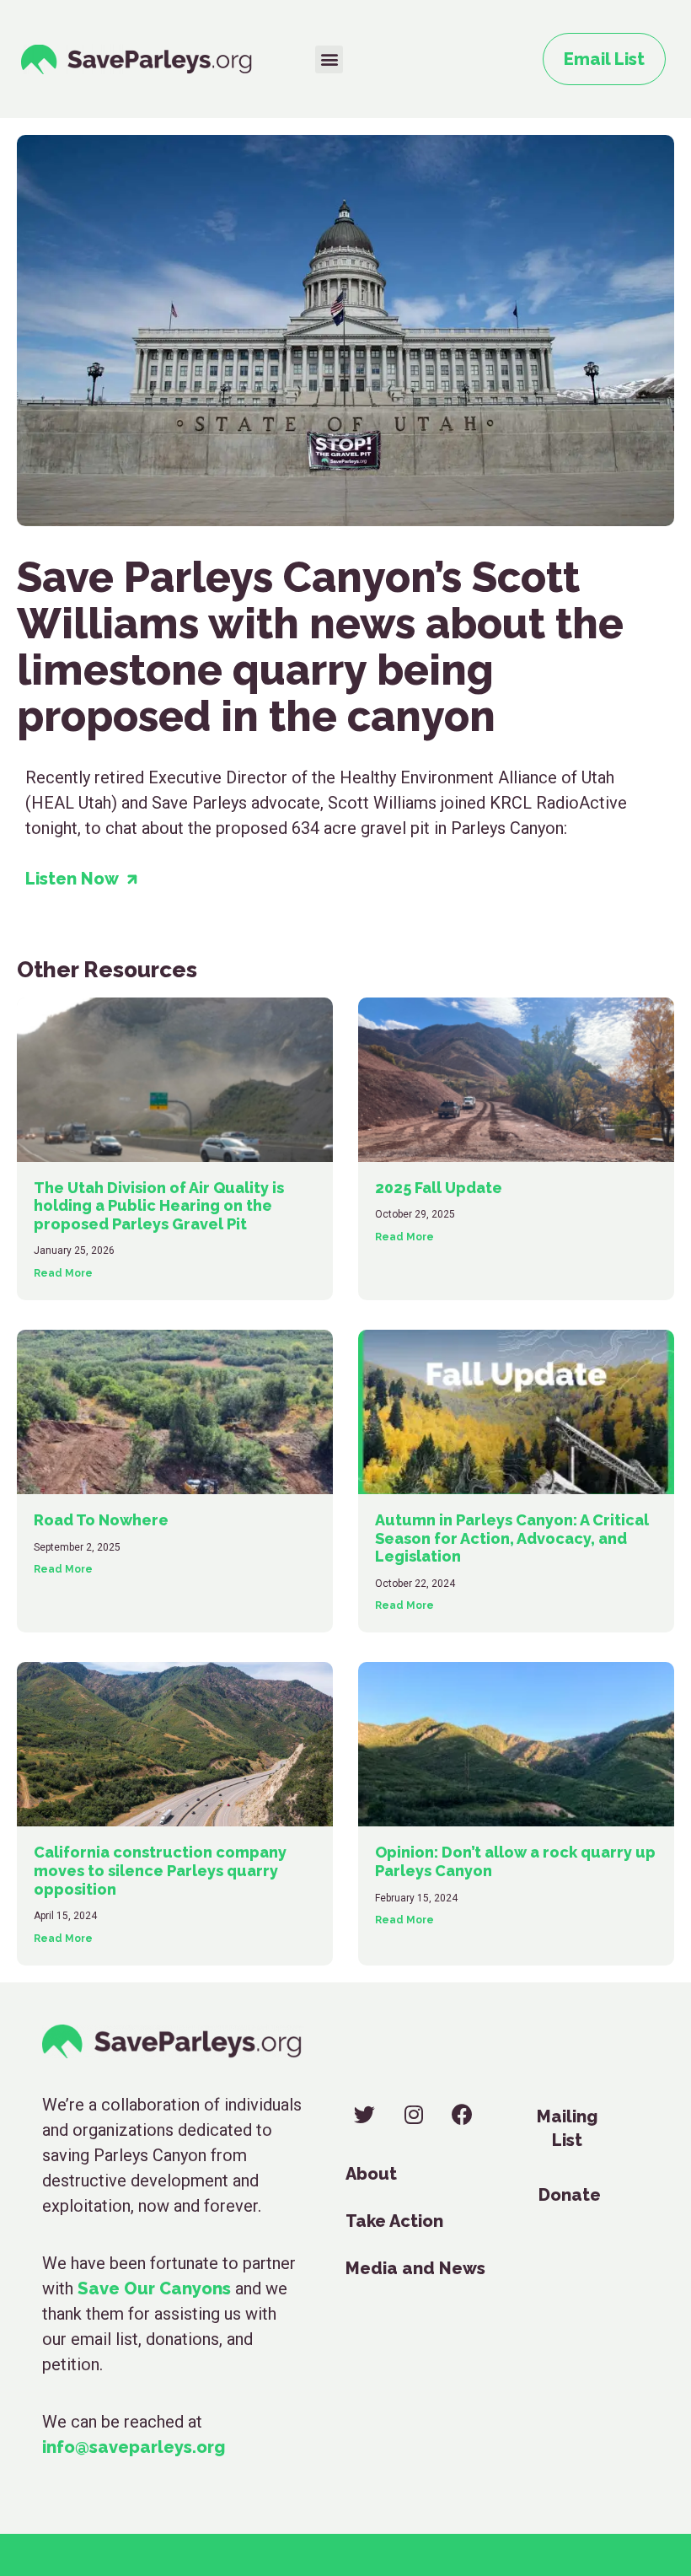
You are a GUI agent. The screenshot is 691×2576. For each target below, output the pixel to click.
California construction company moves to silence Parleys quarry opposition (160, 1870)
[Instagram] (413, 2114)
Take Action (394, 2221)
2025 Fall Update (439, 1188)
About (371, 2174)
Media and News (415, 2268)
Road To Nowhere (101, 1520)
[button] (329, 59)
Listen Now (76, 879)
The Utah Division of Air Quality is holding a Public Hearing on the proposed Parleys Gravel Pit (159, 1206)
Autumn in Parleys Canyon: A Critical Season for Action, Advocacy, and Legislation (512, 1538)
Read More (63, 1273)
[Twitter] (364, 2114)
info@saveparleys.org (134, 2447)
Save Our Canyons (154, 2288)
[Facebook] (462, 2114)
